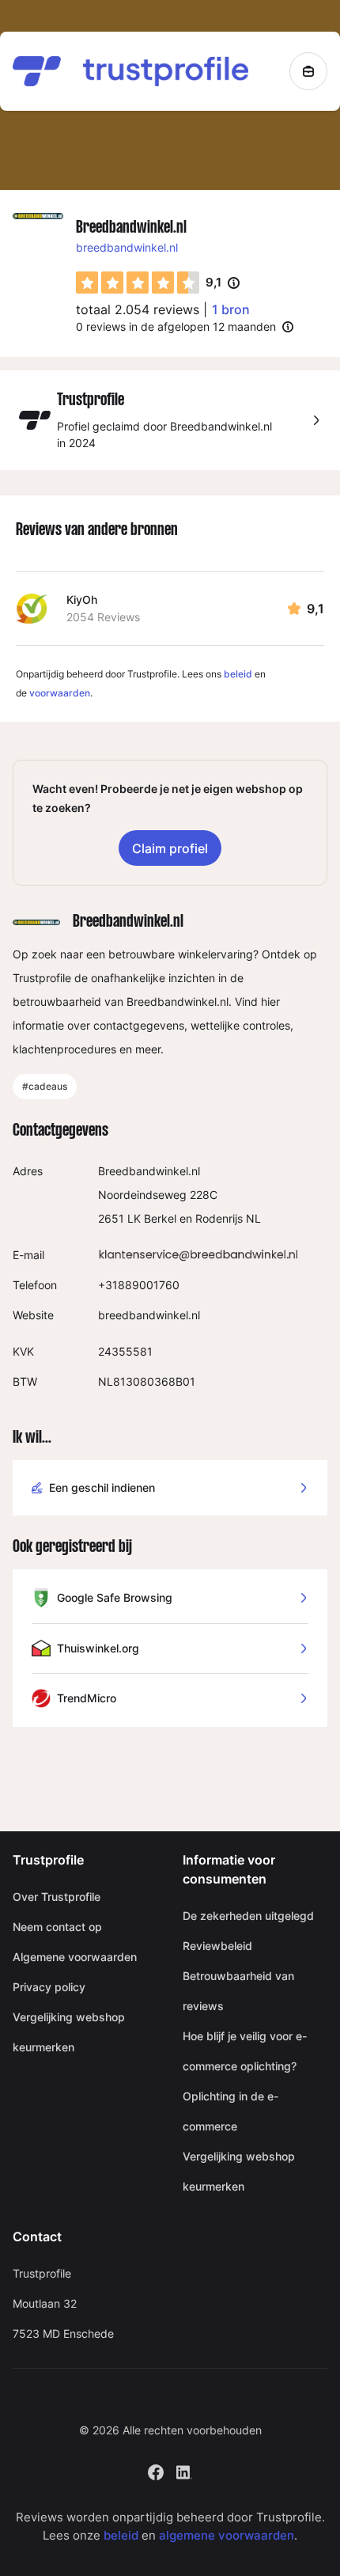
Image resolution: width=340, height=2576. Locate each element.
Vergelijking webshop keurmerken (69, 2032)
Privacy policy (49, 1987)
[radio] (87, 283)
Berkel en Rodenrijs (193, 1218)
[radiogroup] (138, 283)
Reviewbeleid (217, 1946)
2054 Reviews (103, 617)
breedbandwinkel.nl (127, 247)
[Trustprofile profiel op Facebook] (156, 2471)
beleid (238, 674)
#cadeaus (45, 1086)
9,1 (223, 283)
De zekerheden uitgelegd (248, 1916)
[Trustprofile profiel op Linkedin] (184, 2471)
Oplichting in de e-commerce (230, 2111)
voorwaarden (60, 693)
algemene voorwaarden (227, 2535)
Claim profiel (170, 848)
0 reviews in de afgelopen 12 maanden (176, 326)
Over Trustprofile (57, 1897)
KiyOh (82, 599)
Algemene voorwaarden (75, 1957)
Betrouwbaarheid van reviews (238, 1991)
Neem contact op (57, 1927)
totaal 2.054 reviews (138, 309)
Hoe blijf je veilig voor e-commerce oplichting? (245, 2051)
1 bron (231, 309)
